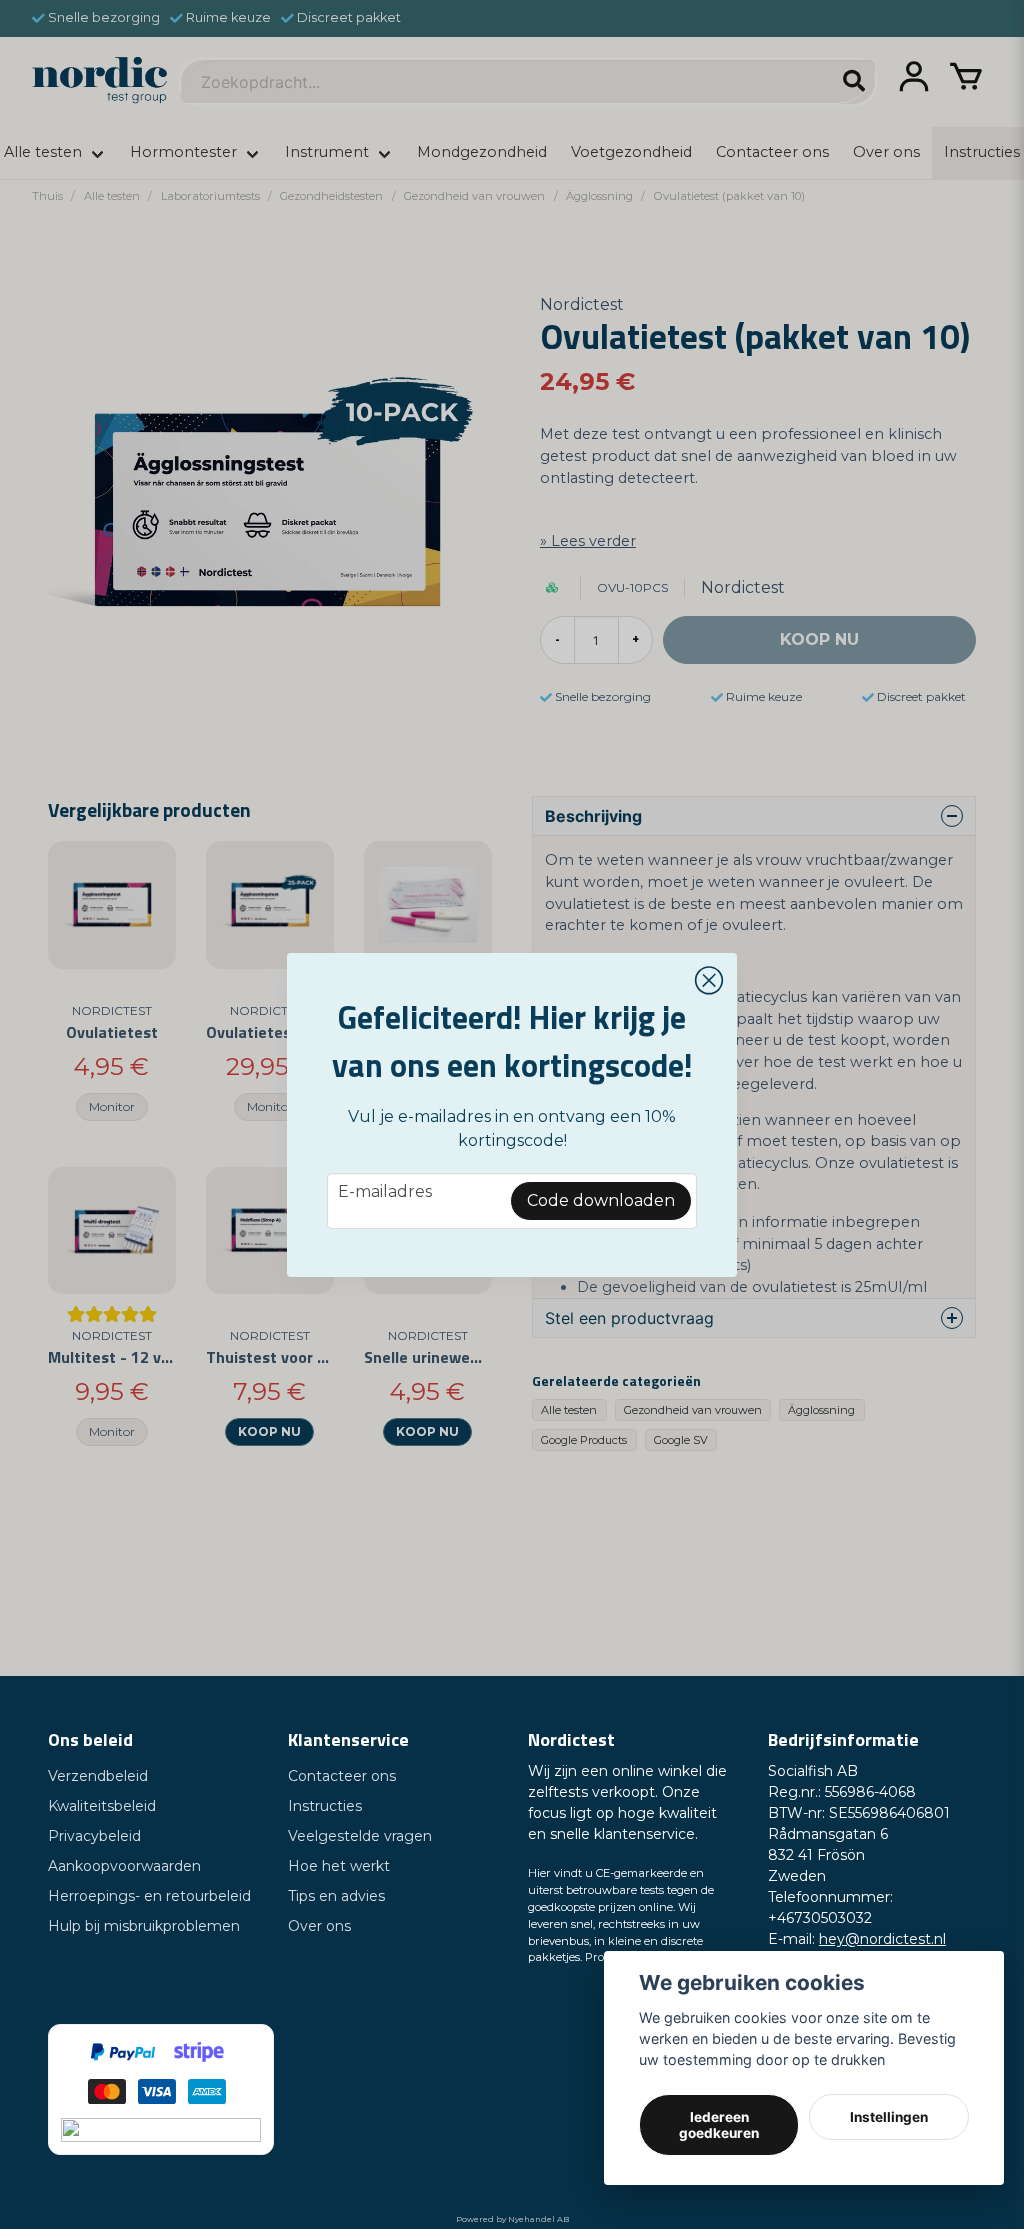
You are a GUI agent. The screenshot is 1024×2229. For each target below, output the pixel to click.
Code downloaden (601, 1200)
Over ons (319, 1926)
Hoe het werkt (339, 1866)
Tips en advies (336, 1896)
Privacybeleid (94, 1836)
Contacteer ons (342, 1776)
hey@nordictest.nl (882, 1939)
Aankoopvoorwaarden (124, 1866)
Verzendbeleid (98, 1776)
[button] (709, 981)
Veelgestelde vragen (360, 1836)
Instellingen (889, 2117)
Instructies (325, 1806)
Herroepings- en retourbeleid (149, 1896)
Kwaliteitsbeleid (102, 1806)
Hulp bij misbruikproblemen (144, 1926)
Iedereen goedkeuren (719, 2125)
